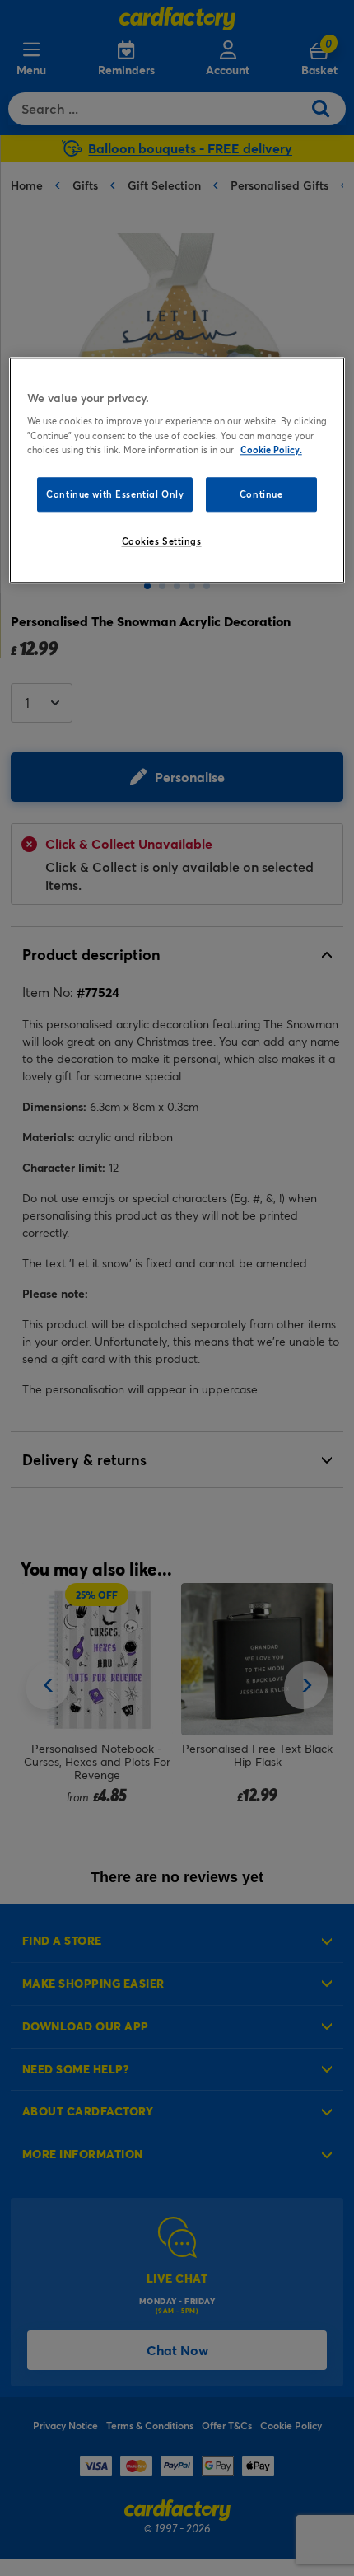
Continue (261, 494)
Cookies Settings (162, 541)
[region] (177, 470)
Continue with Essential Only (115, 494)
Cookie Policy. (271, 450)
